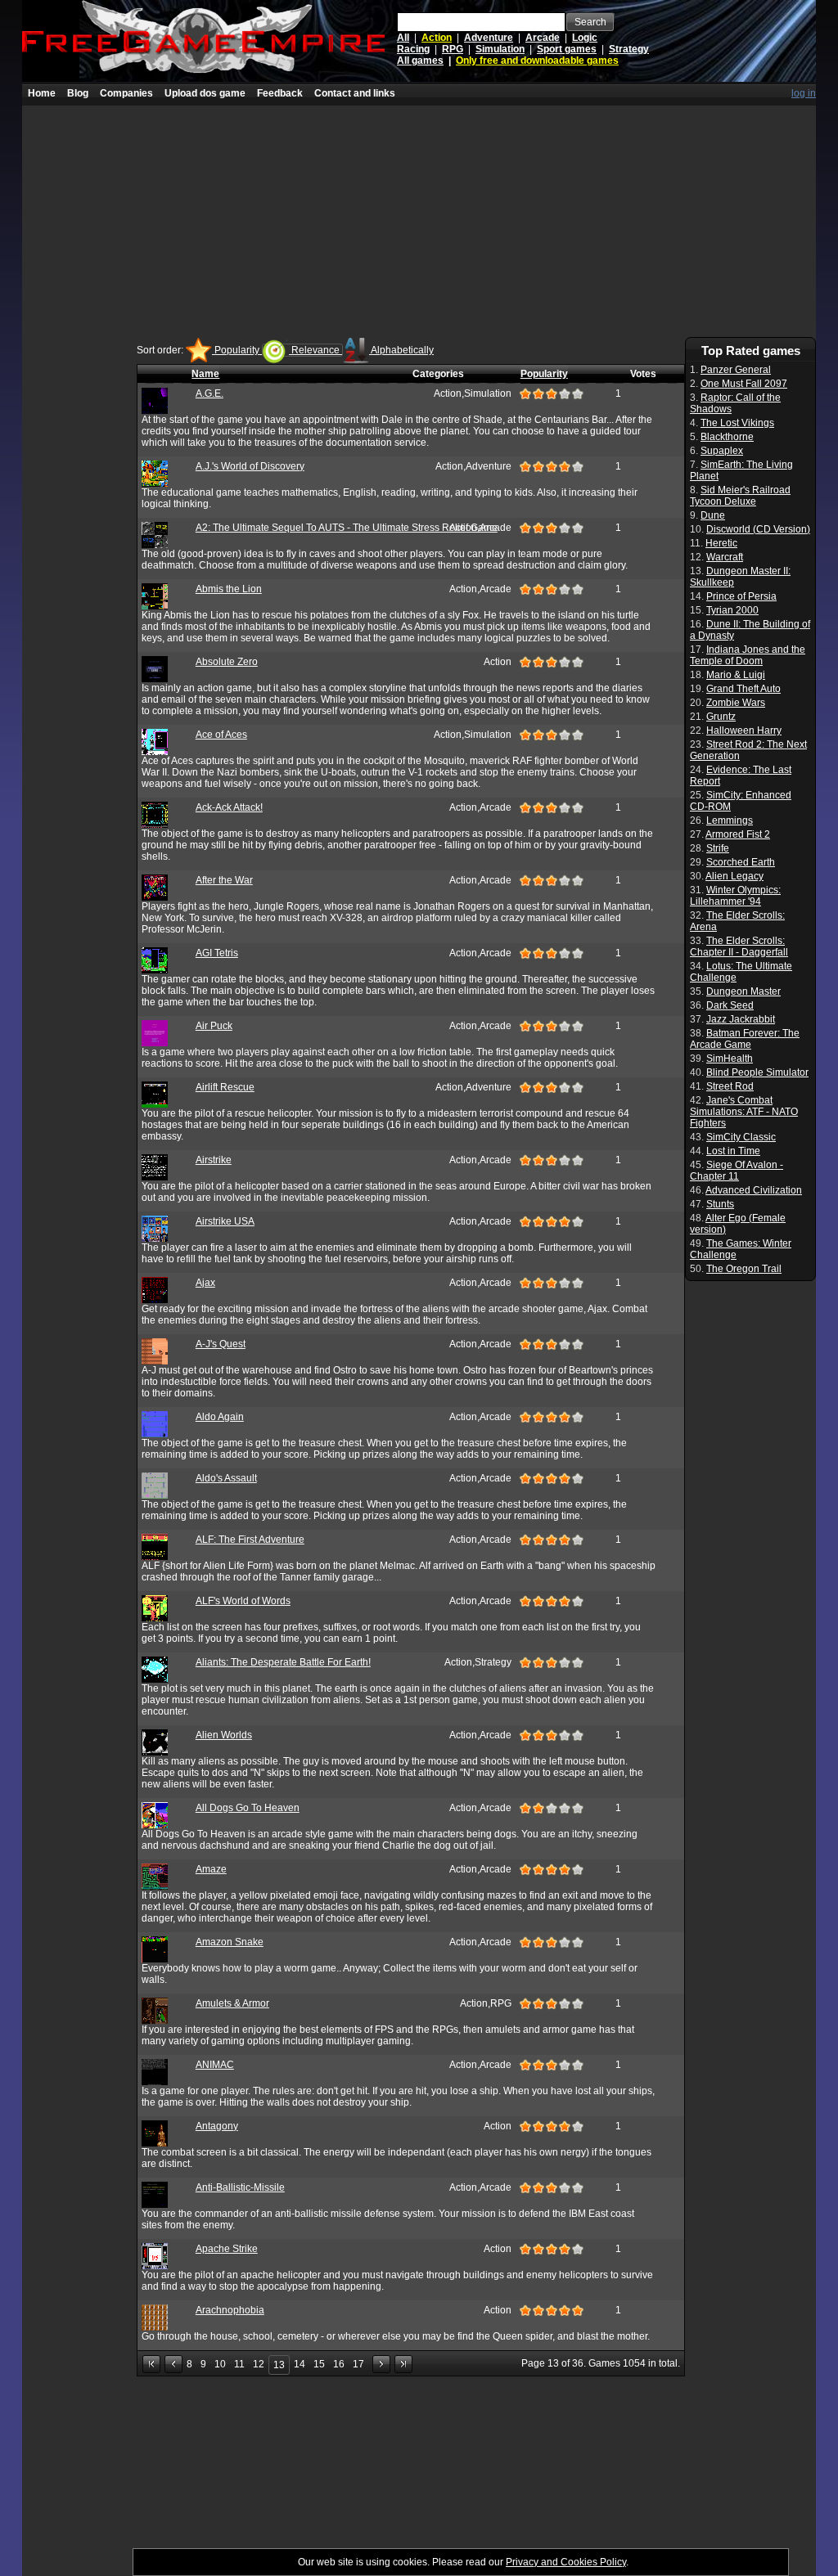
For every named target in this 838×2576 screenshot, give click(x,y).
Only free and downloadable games (537, 61)
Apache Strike (227, 2249)
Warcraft (725, 557)
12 (259, 2364)
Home (42, 93)
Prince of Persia (741, 596)
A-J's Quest (221, 1344)
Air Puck (214, 1026)
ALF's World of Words (243, 1601)
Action (437, 38)
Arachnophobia (230, 2310)
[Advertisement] (419, 220)
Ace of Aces (221, 735)
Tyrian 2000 (732, 610)
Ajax (205, 1283)
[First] (151, 2364)
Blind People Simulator (757, 1072)
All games (420, 61)
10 (220, 2364)
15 (319, 2364)
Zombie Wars (736, 703)
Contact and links (355, 93)
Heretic (721, 543)
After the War (224, 880)
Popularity (237, 350)
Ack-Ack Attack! (229, 807)
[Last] (403, 2364)
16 (339, 2364)
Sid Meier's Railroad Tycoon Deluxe (740, 496)
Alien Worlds (224, 1735)
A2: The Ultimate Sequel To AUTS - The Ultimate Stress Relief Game (347, 528)
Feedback (280, 93)
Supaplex (722, 451)
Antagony (217, 2126)
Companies (126, 93)
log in (804, 93)
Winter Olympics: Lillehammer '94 (735, 896)
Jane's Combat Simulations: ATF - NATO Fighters (744, 1112)
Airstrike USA (225, 1221)
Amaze (211, 1869)
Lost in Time (733, 1151)
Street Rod (730, 1086)
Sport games (567, 49)
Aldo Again (220, 1417)
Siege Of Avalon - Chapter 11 (737, 1171)
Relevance (315, 350)
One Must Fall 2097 (744, 384)
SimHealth (730, 1059)
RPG (453, 49)
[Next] (381, 2364)
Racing (413, 49)
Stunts (720, 1204)
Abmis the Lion (229, 589)
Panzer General (736, 370)
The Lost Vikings (737, 423)
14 (300, 2364)
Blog (78, 93)
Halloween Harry (744, 731)
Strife (718, 848)
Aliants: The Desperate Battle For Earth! (283, 1662)
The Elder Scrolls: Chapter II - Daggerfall (739, 946)
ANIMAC (215, 2065)
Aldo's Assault (226, 1478)
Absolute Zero (227, 662)
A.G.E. (209, 393)
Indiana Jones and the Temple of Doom (748, 655)
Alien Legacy (734, 876)
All (403, 38)
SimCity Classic (741, 1137)
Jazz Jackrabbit (741, 1019)
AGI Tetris (217, 953)
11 (239, 2364)
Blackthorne (727, 437)
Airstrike (214, 1160)
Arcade (543, 38)
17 (358, 2364)
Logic (585, 38)
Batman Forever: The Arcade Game (745, 1039)
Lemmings (730, 820)
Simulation (500, 49)
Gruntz (721, 717)
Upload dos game (205, 93)
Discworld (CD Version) (758, 529)
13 (279, 2365)
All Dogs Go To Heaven (248, 1808)
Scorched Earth (741, 862)
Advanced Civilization (754, 1190)
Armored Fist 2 (738, 834)
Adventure (489, 38)
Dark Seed (730, 1005)
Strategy (629, 49)
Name (205, 374)
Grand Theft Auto (743, 689)
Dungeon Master (743, 991)
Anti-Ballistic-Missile (240, 2187)
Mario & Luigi (736, 675)
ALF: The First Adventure (250, 1540)
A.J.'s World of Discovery (250, 466)
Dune (713, 515)
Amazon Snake (230, 1942)
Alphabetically (401, 350)
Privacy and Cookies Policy (566, 2562)
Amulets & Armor (232, 2003)
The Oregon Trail (744, 1269)
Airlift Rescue (225, 1087)
